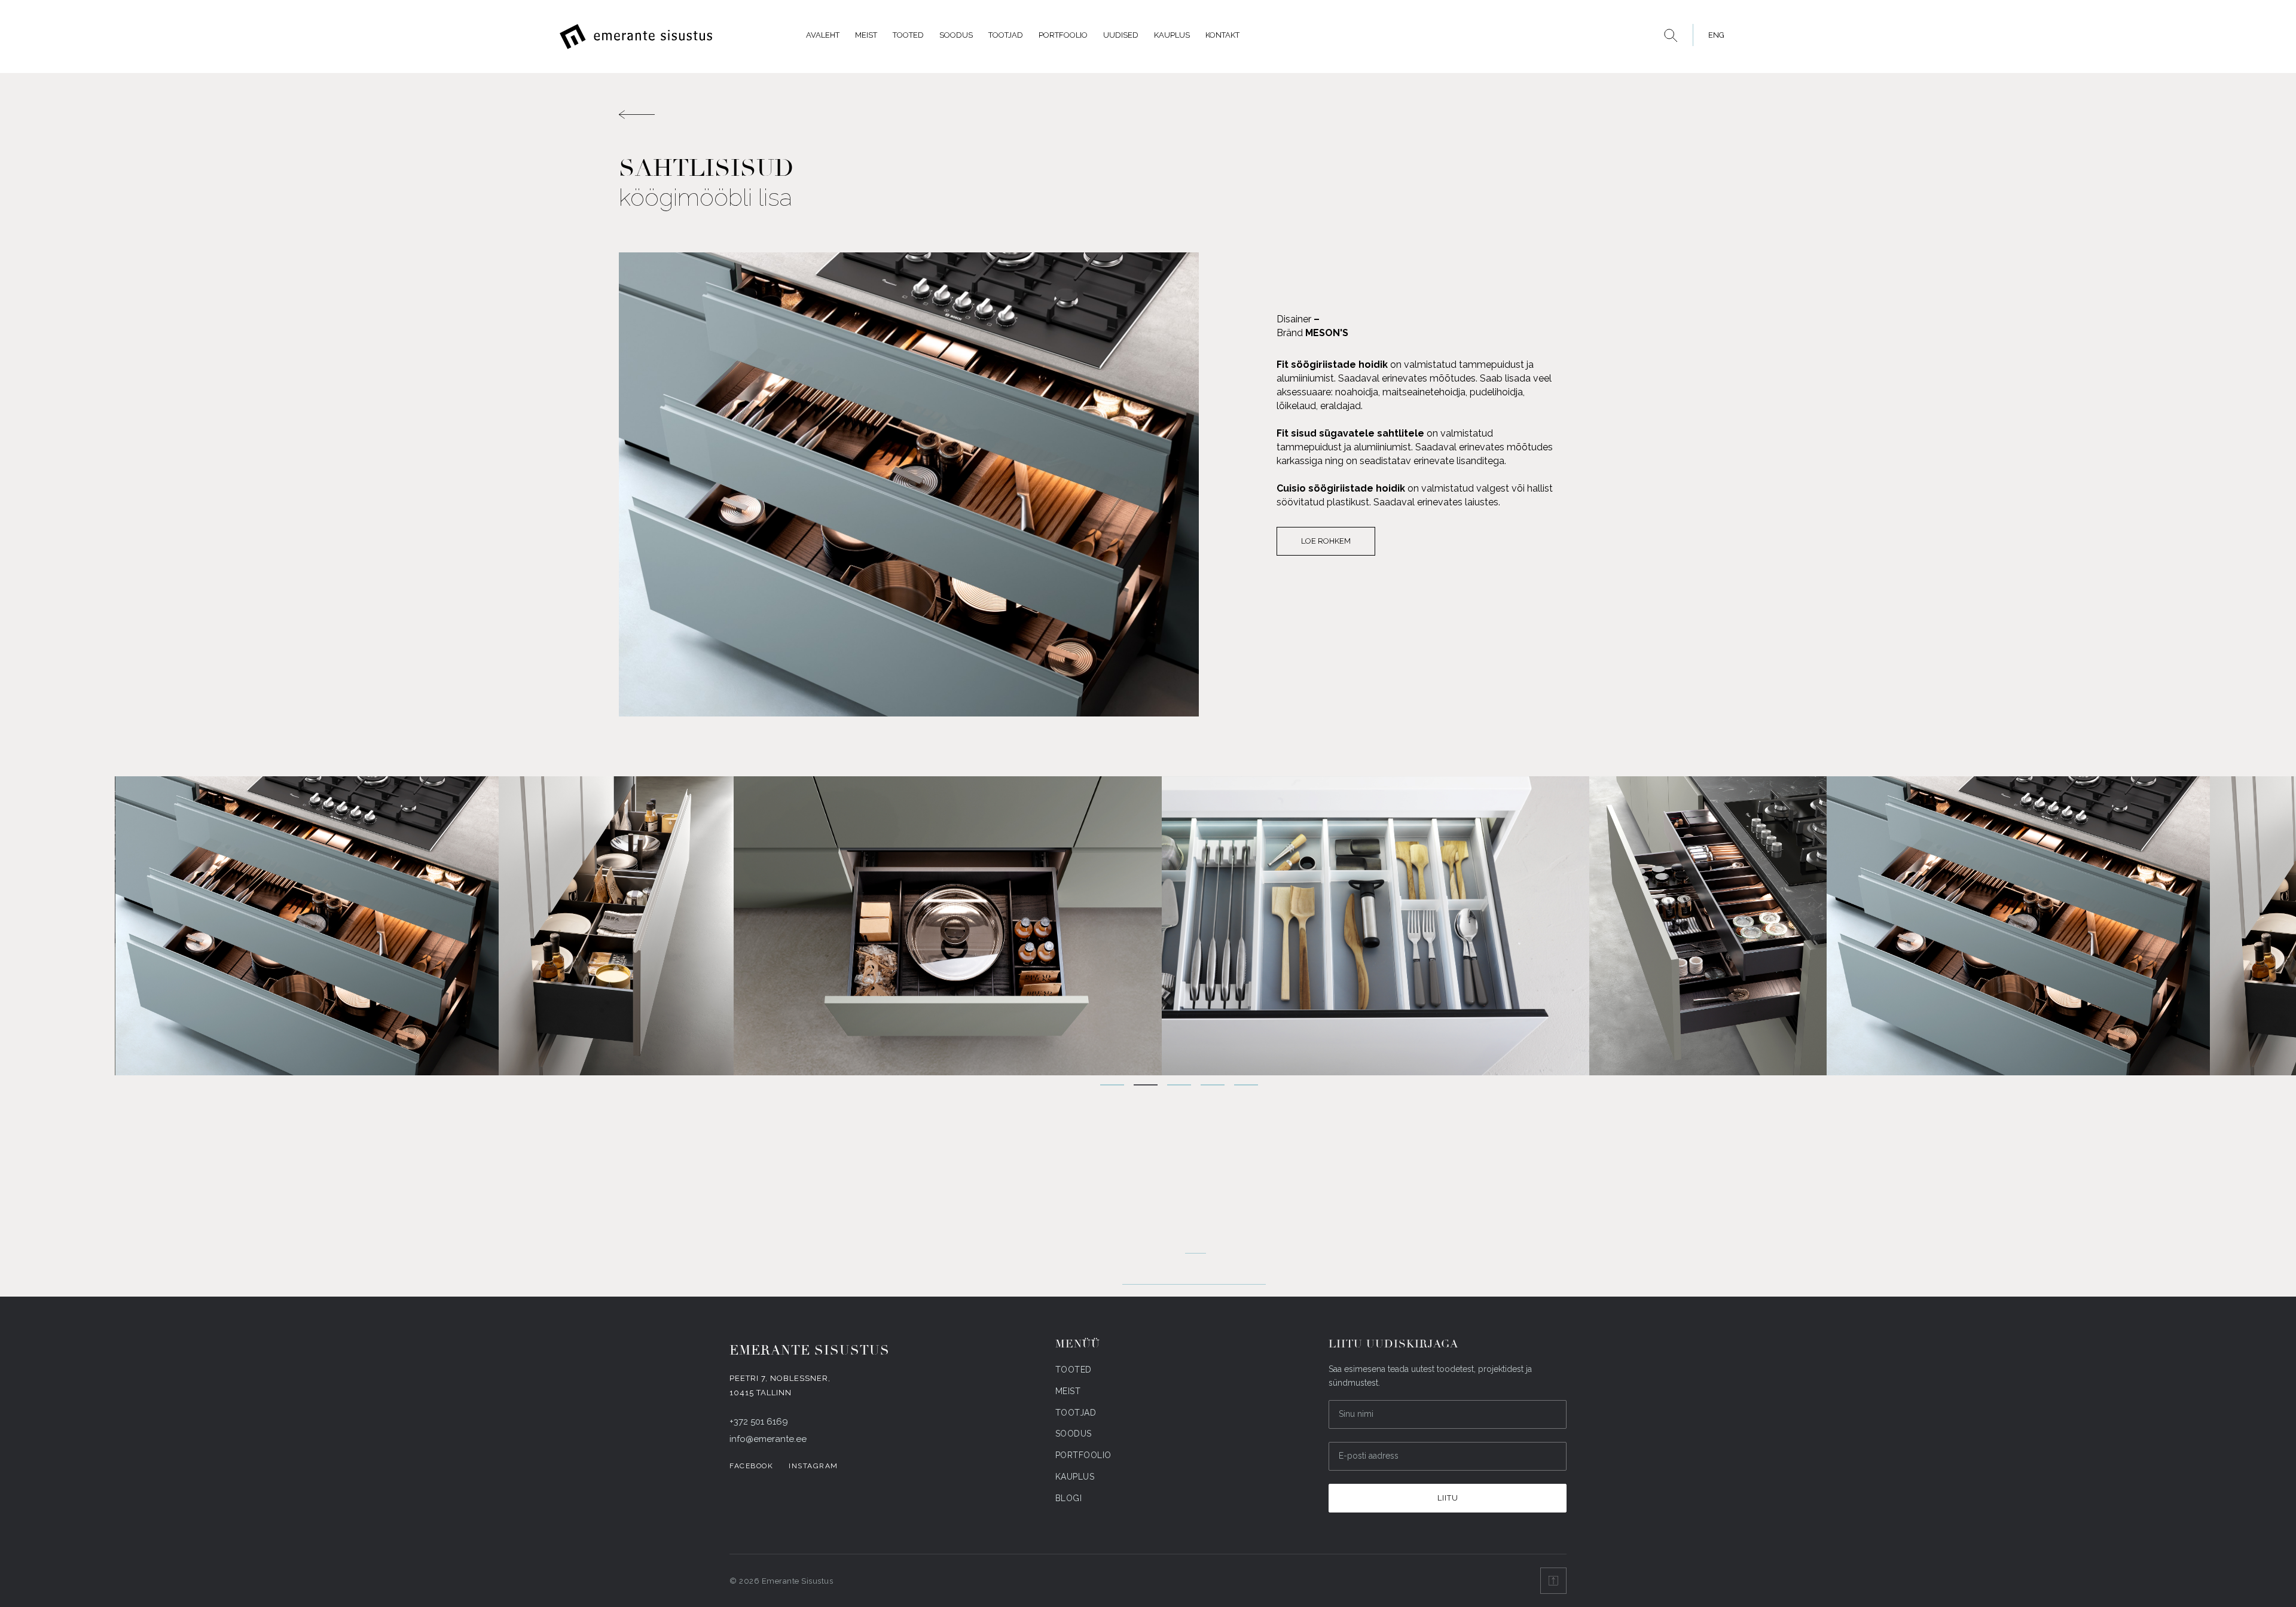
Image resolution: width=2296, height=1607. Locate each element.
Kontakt (1222, 35)
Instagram (813, 1466)
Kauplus (1172, 35)
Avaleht (823, 35)
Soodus (956, 35)
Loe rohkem (1326, 541)
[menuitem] (1713, 35)
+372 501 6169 (759, 1422)
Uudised (1121, 35)
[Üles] (1553, 1581)
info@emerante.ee (768, 1439)
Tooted (908, 35)
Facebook (751, 1466)
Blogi (1069, 1498)
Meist (866, 35)
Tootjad (1006, 35)
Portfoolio (1063, 35)
